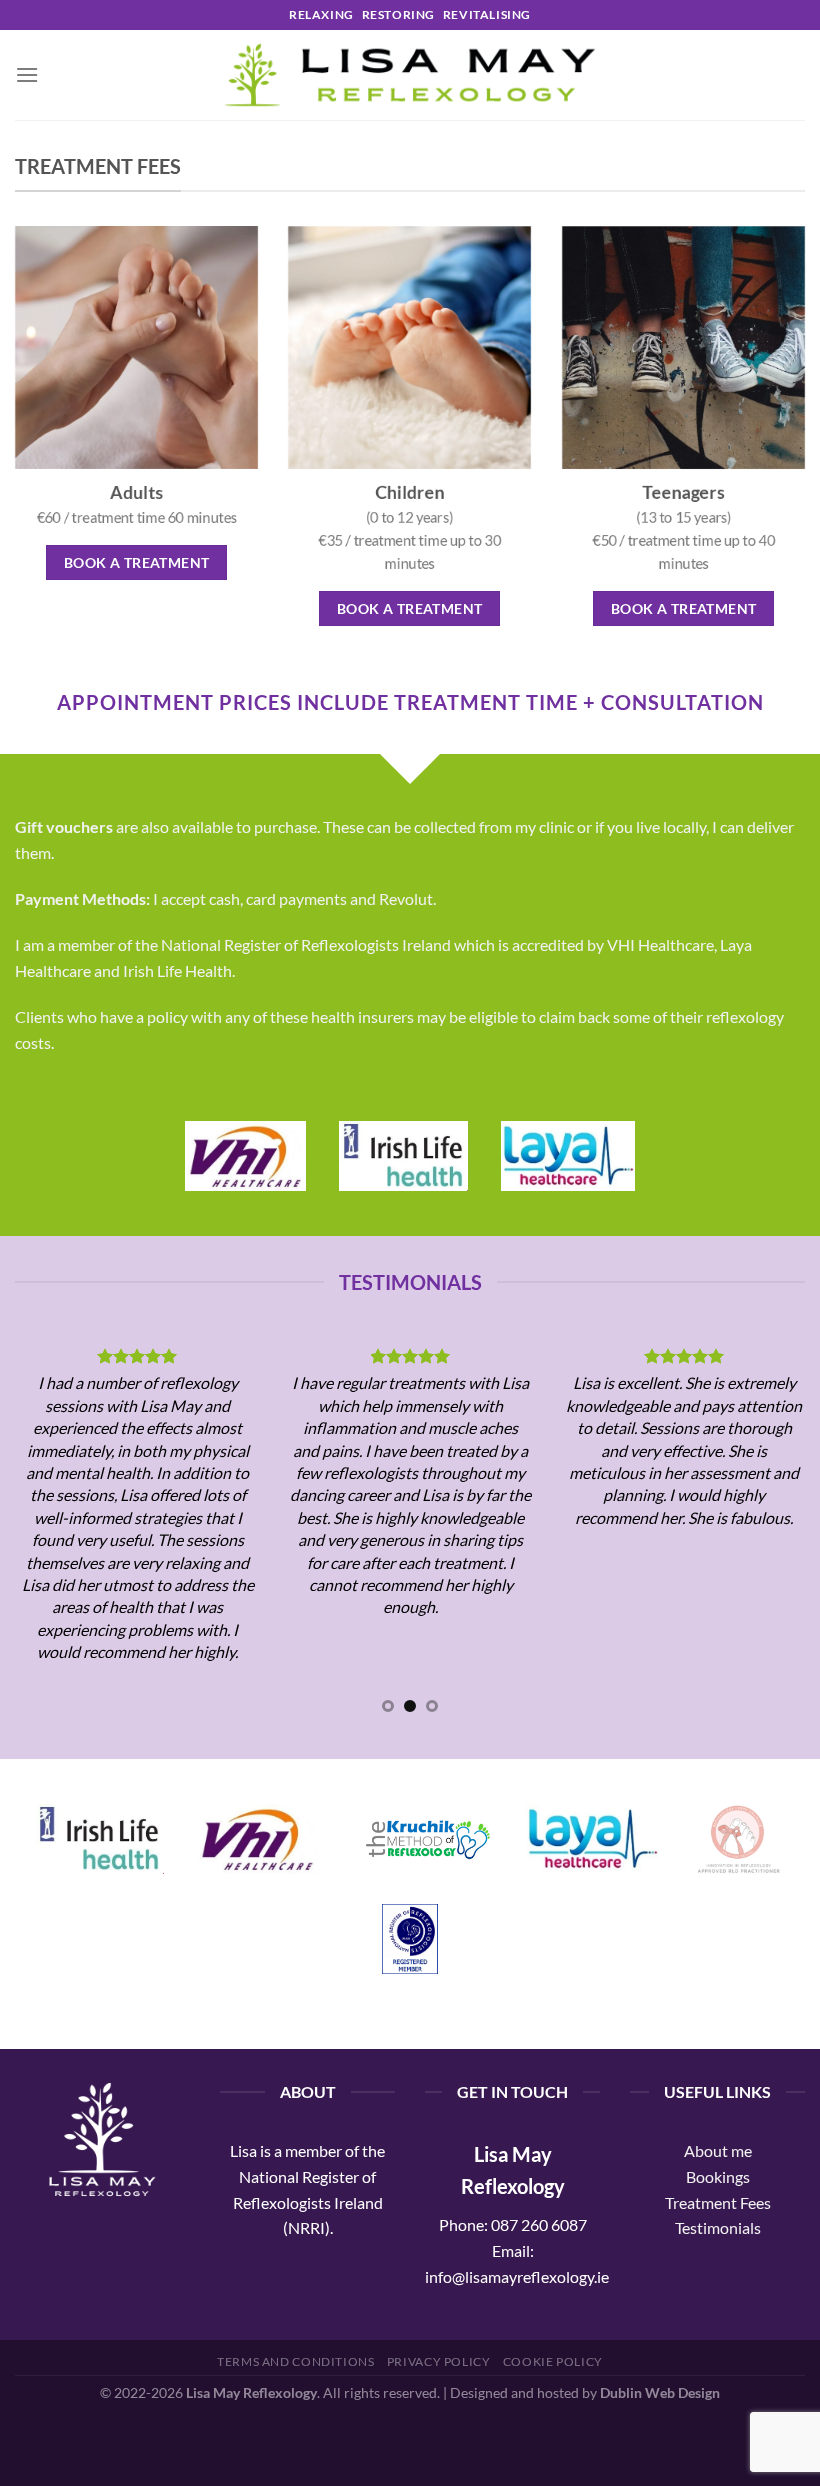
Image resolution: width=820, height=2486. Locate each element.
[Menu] (27, 74)
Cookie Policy (553, 2361)
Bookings (718, 2176)
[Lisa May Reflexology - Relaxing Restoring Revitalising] (410, 75)
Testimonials (718, 2227)
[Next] (778, 1530)
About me (718, 2150)
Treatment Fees (718, 2202)
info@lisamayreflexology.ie (517, 2276)
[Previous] (42, 1530)
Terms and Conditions (295, 2361)
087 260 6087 (539, 2224)
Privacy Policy (439, 2361)
